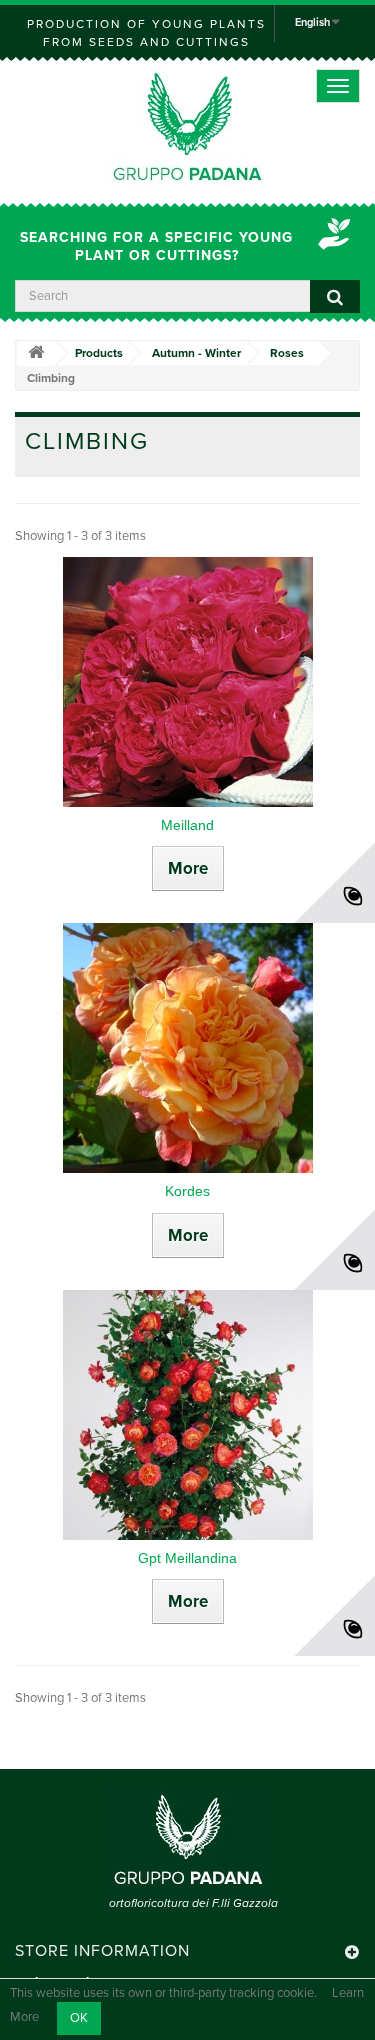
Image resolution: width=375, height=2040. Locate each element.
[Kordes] (187, 1048)
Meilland (187, 825)
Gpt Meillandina (187, 1558)
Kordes (187, 1191)
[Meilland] (187, 682)
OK (79, 2018)
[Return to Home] (36, 353)
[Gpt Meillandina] (187, 1415)
